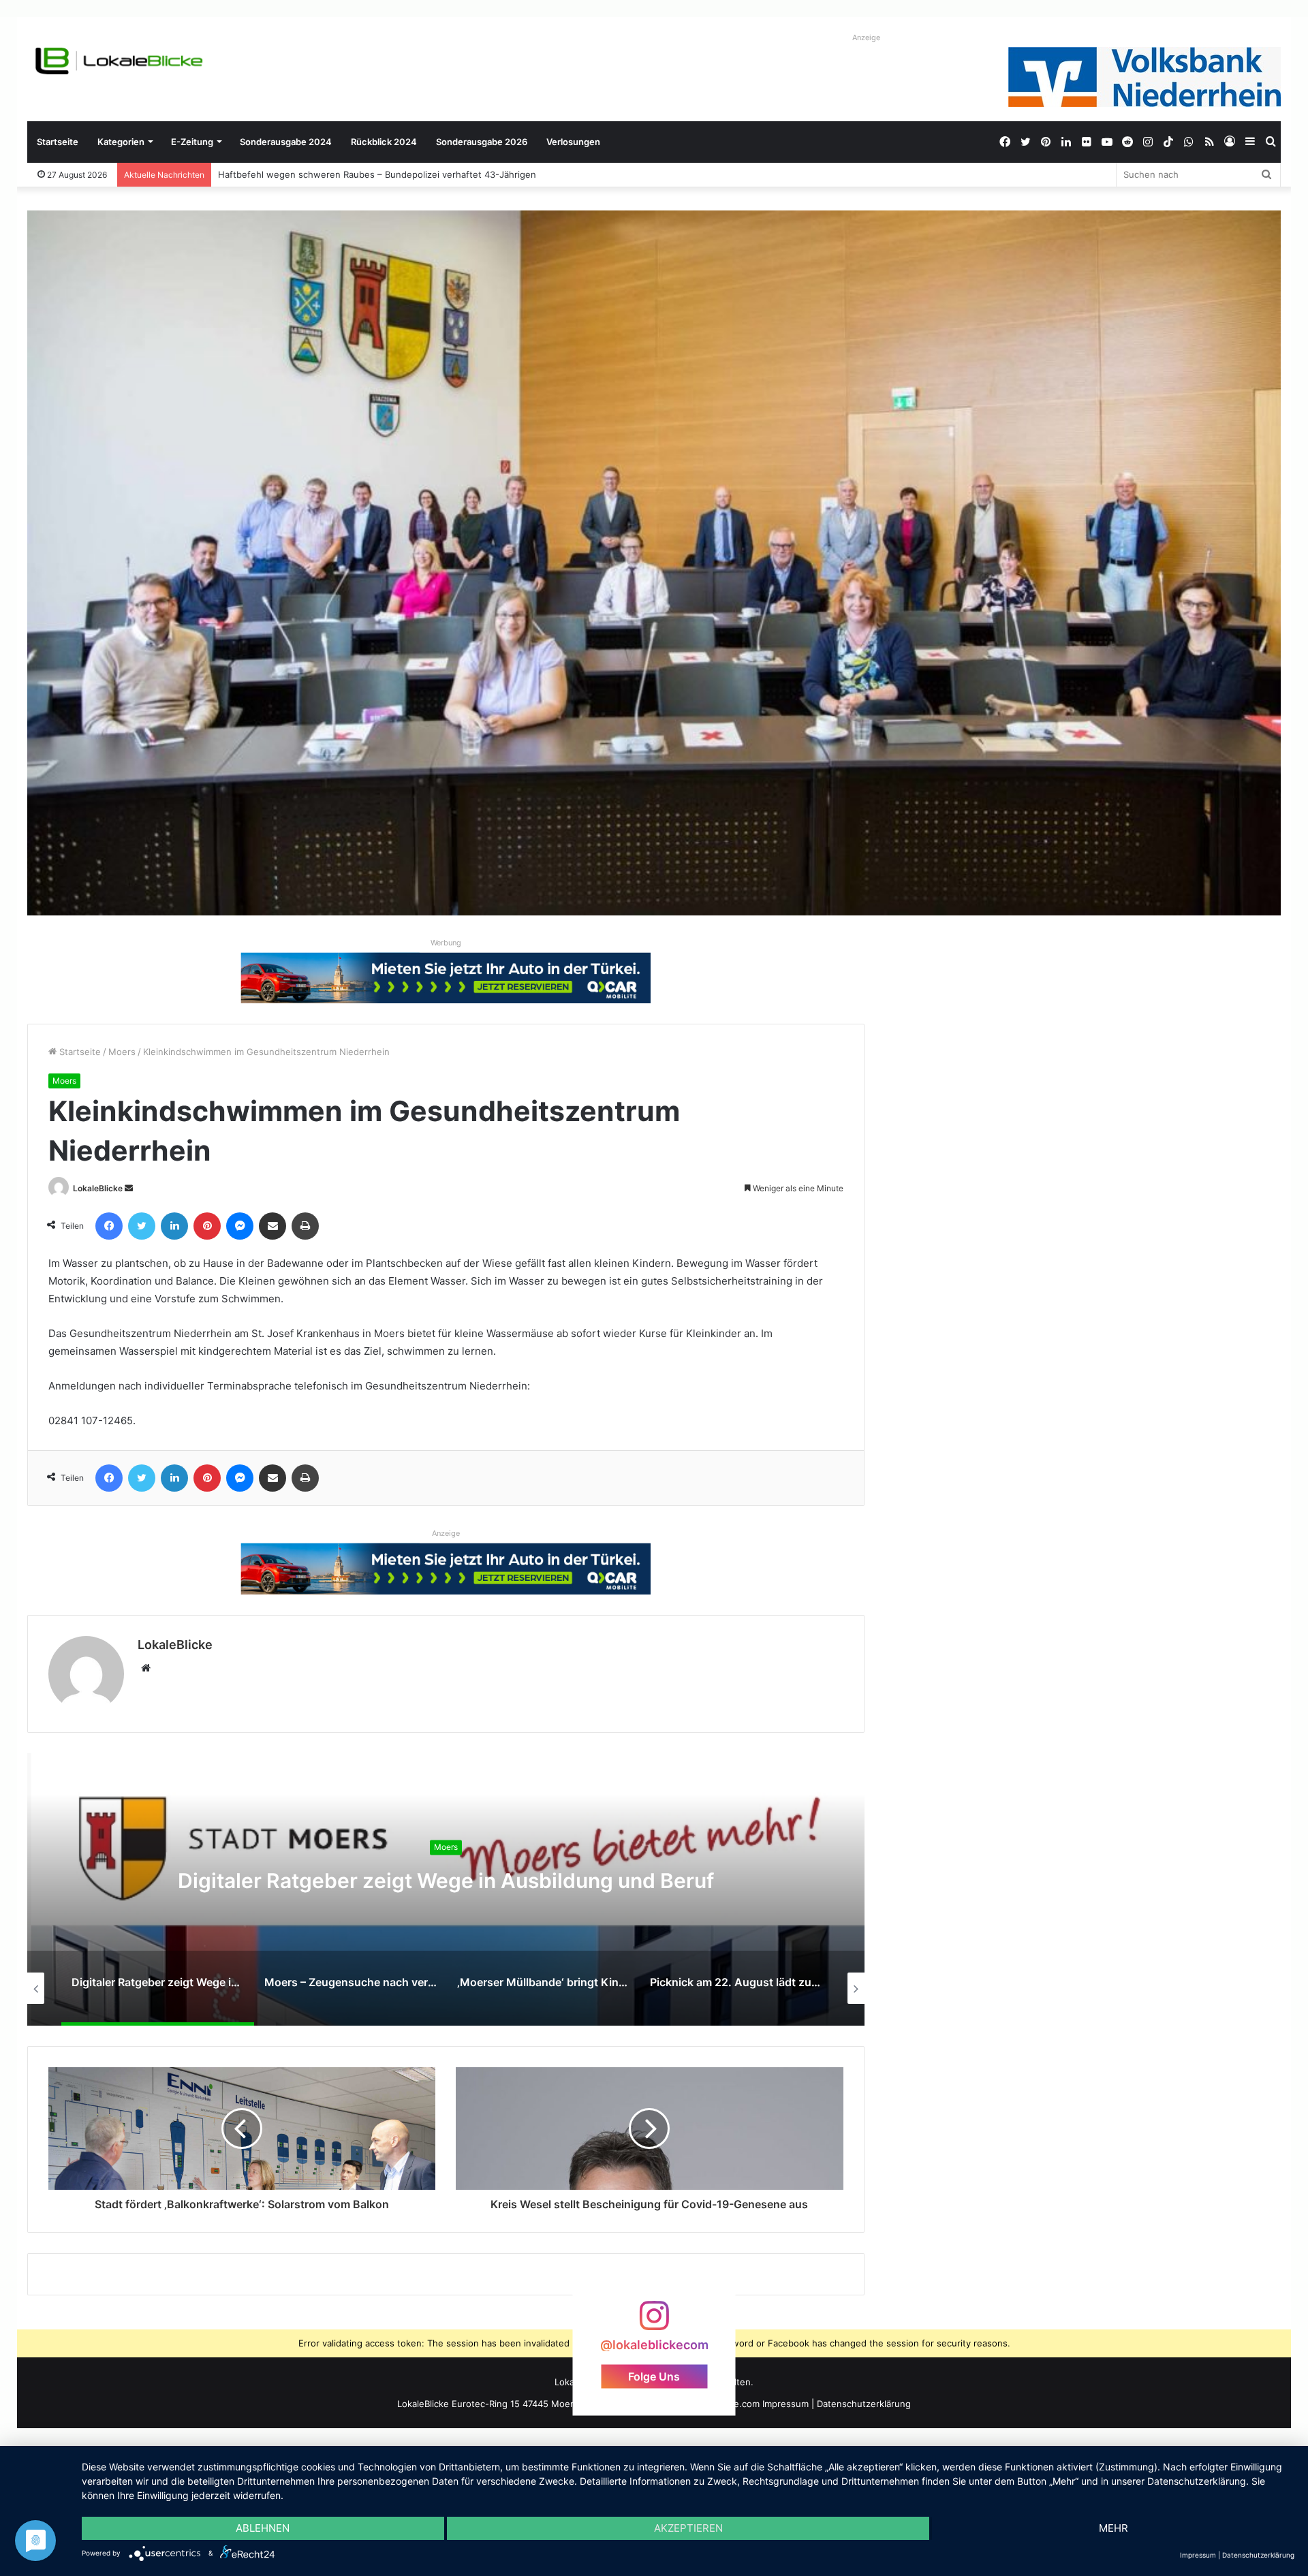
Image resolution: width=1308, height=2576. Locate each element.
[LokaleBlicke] (119, 61)
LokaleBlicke (98, 1188)
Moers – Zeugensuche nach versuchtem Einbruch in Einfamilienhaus (446, 1881)
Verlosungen (573, 142)
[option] (446, 1889)
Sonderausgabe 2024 (286, 142)
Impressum (785, 2404)
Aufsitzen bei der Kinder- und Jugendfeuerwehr (321, 174)
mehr (1114, 2528)
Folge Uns (654, 2376)
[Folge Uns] (654, 2322)
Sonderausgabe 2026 (482, 142)
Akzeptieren (688, 2528)
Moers (122, 1052)
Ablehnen (263, 2528)
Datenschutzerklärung (864, 2404)
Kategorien (121, 142)
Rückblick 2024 (384, 142)
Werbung (446, 943)
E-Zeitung (192, 142)
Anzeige (866, 37)
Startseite (58, 142)
